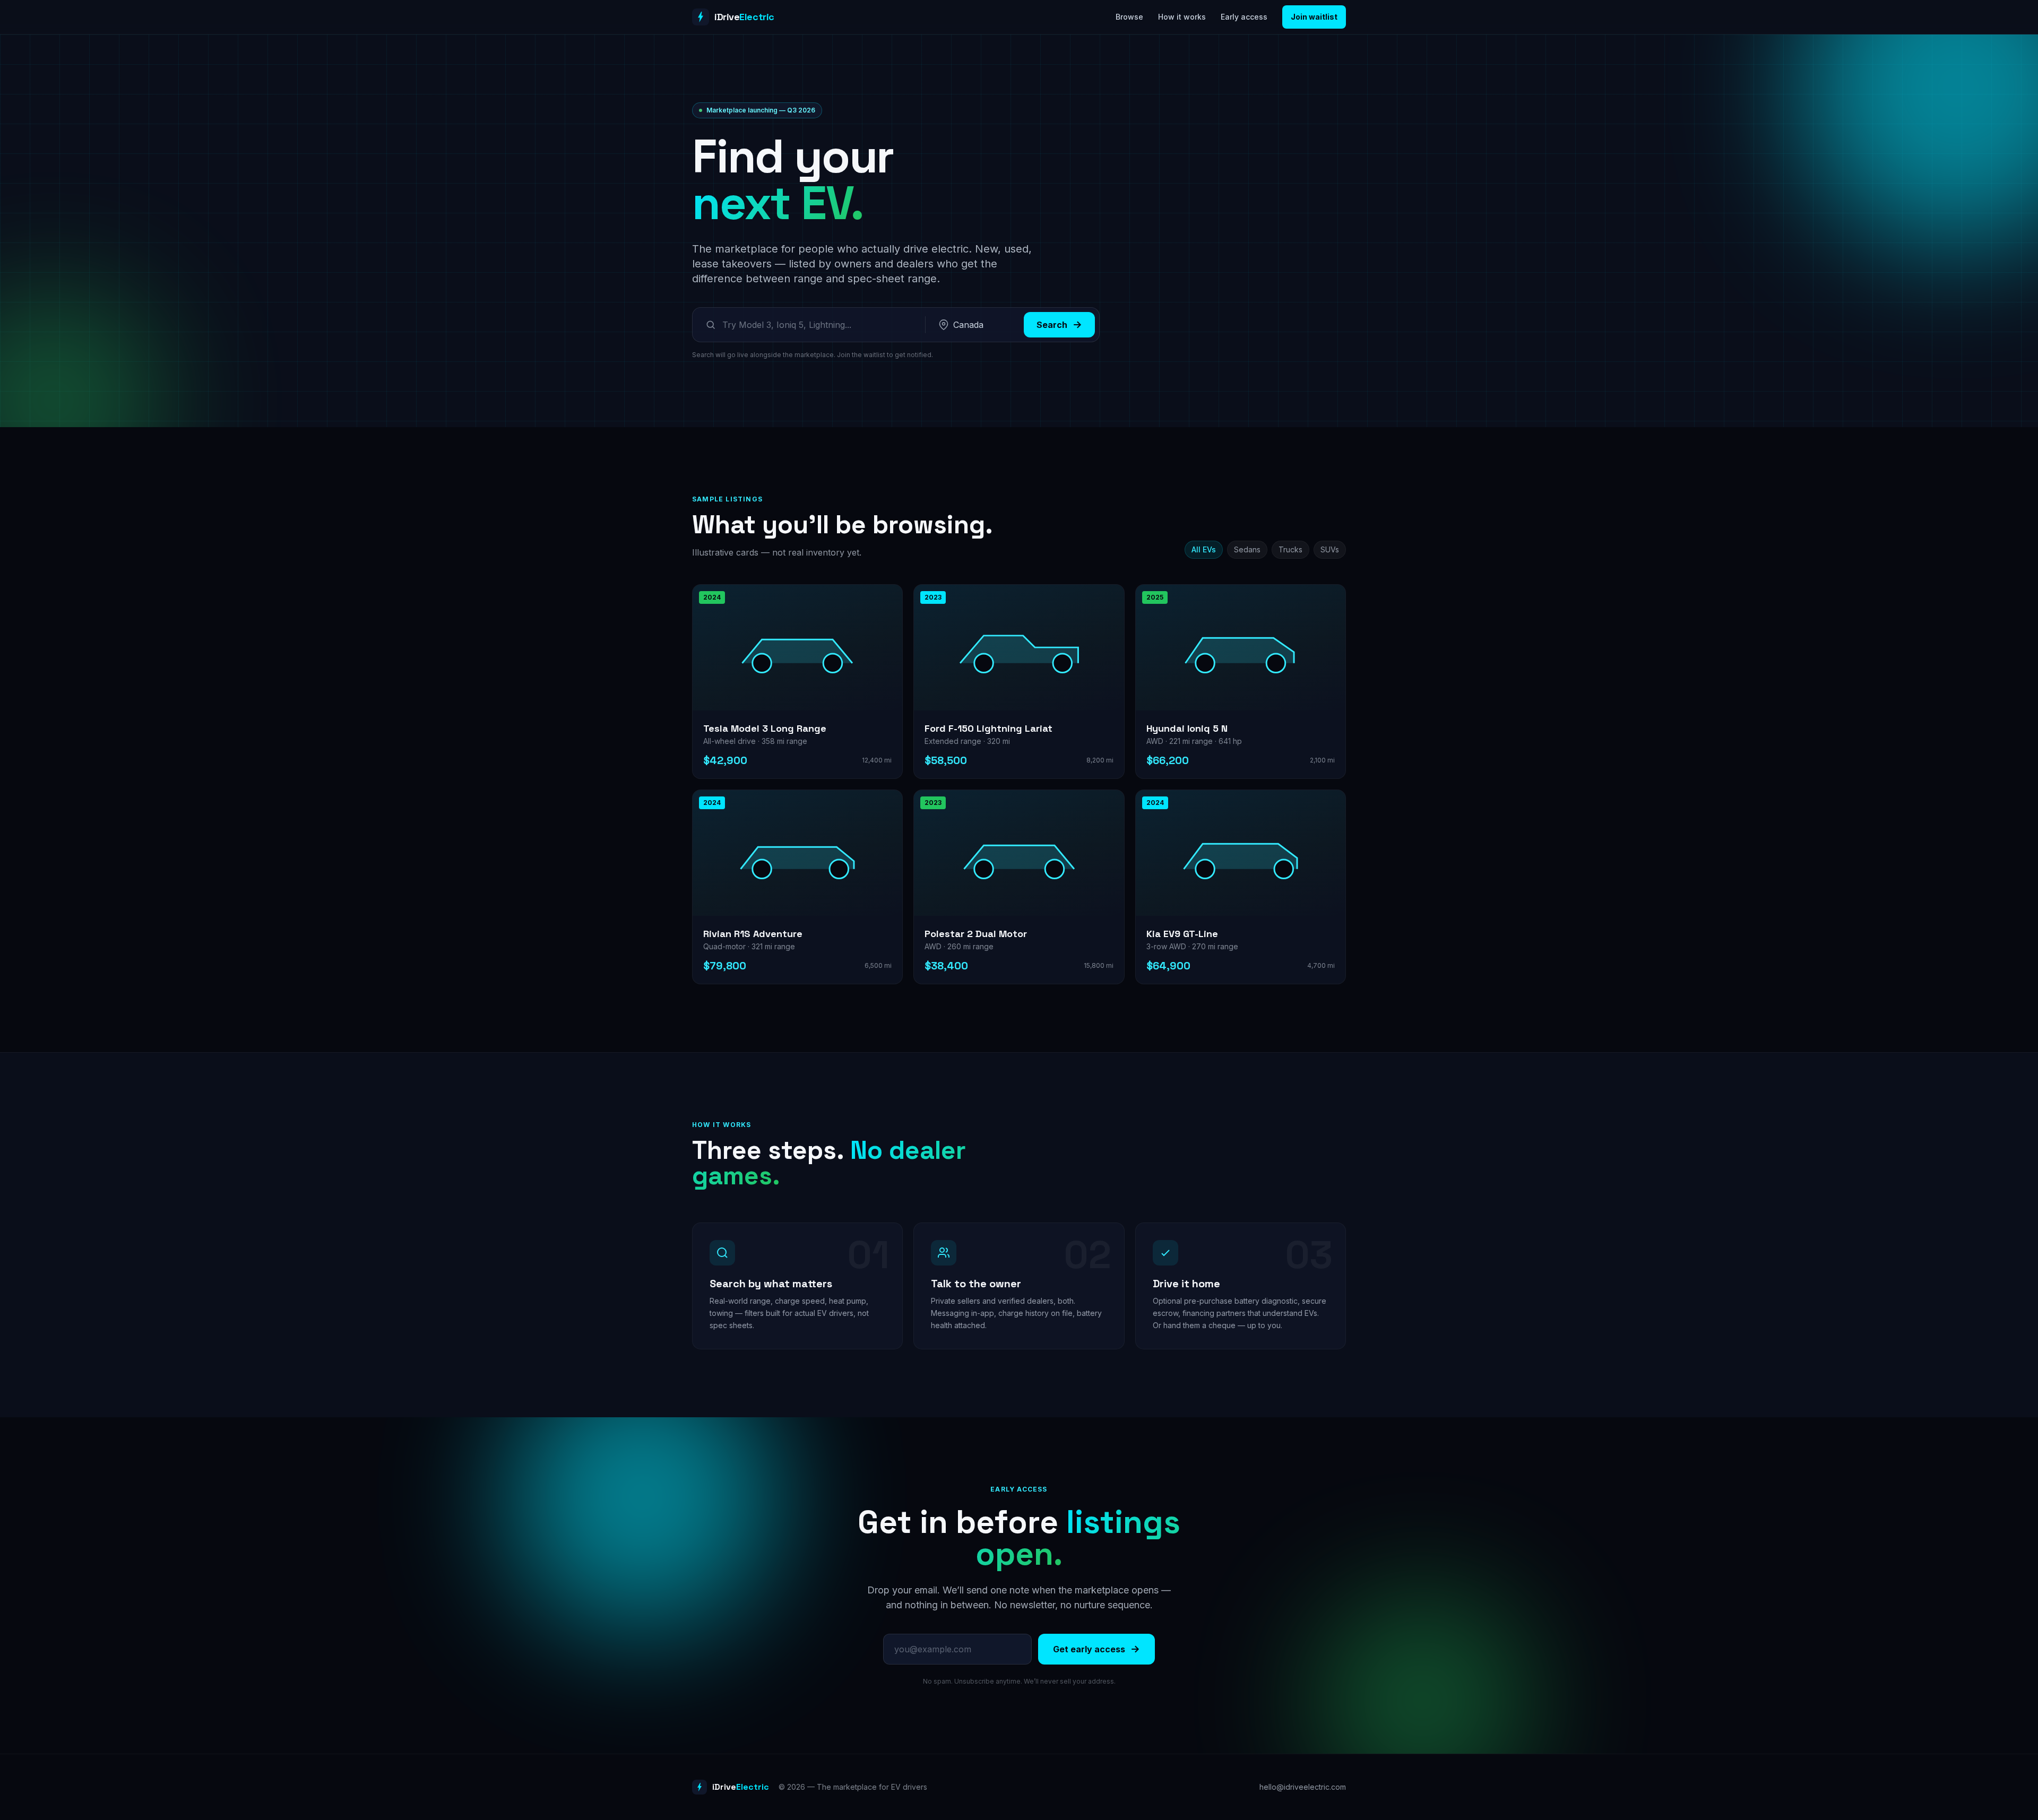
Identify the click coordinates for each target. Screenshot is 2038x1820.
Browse (1129, 17)
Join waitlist (1314, 17)
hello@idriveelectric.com (1303, 1787)
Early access (1244, 17)
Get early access (1089, 1649)
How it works (1182, 17)
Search (1052, 325)
